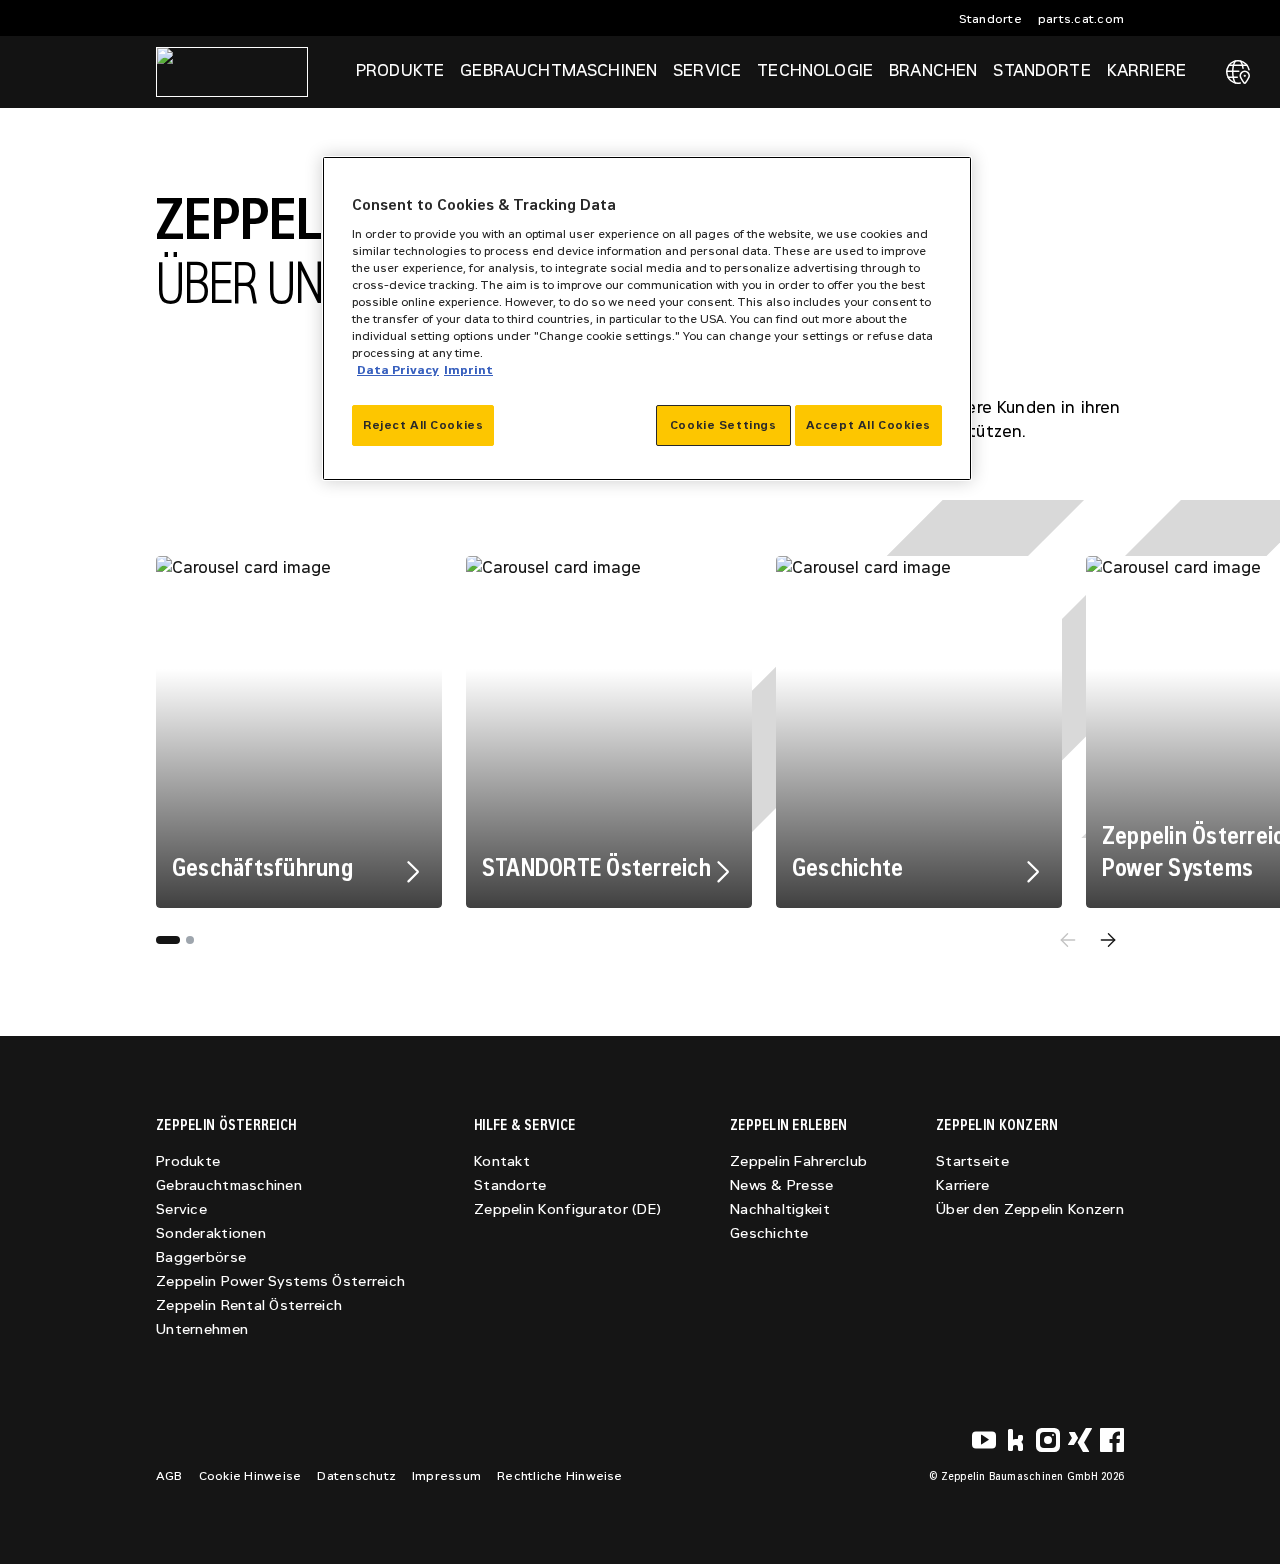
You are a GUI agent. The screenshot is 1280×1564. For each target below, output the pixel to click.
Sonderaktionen (211, 1233)
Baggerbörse (201, 1257)
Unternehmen (202, 1329)
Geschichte (769, 1233)
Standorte (990, 19)
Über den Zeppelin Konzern (1030, 1209)
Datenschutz (356, 1476)
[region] (647, 318)
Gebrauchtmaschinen (229, 1185)
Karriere (962, 1185)
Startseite (972, 1161)
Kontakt (502, 1161)
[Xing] (1080, 1440)
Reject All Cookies (423, 425)
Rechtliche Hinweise (560, 1476)
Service (181, 1209)
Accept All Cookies (868, 425)
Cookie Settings (723, 425)
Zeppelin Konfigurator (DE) (567, 1209)
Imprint (468, 370)
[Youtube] (984, 1440)
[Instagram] (1048, 1440)
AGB (169, 1476)
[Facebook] (1112, 1440)
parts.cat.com (1081, 19)
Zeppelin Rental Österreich (249, 1305)
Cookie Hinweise (250, 1476)
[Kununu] (1016, 1440)
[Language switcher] (1238, 72)
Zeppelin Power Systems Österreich (280, 1281)
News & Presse (782, 1185)
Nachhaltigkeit (780, 1209)
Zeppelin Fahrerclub (798, 1161)
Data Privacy (398, 370)
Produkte (188, 1161)
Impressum (446, 1476)
